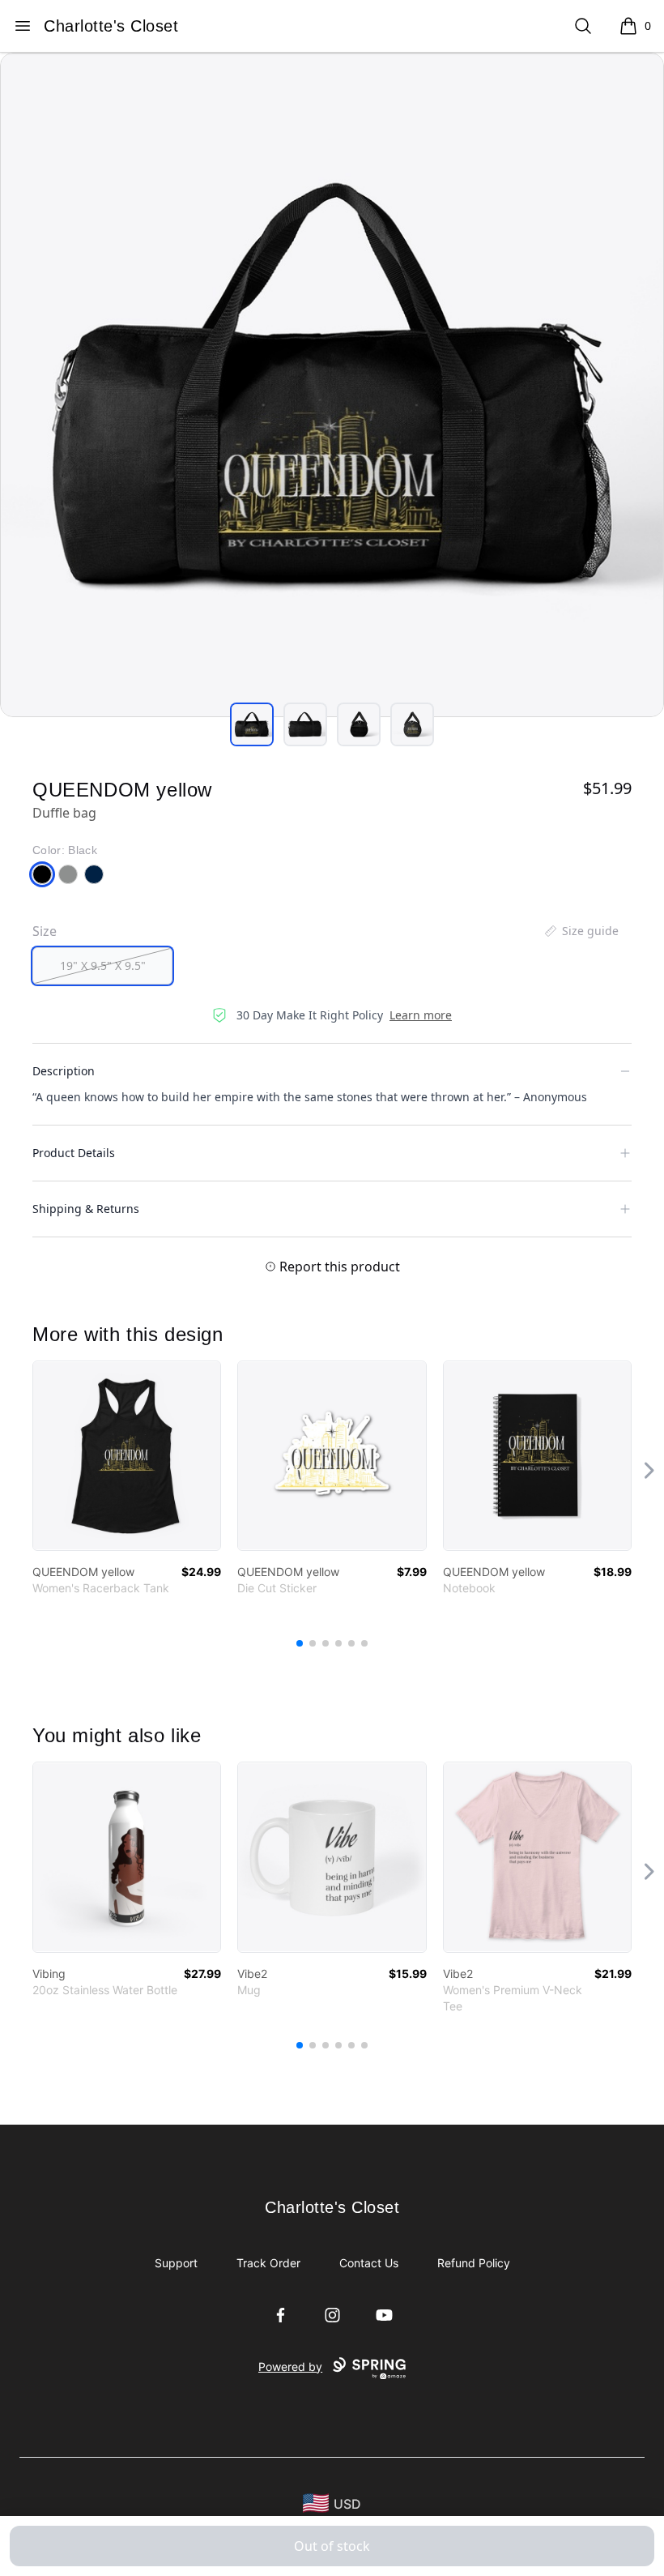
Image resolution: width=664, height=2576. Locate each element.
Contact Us (369, 2263)
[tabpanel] (332, 385)
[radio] (102, 966)
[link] (127, 1456)
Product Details (74, 1153)
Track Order (268, 2263)
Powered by (290, 2367)
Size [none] (45, 931)
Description (64, 1071)
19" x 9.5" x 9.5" (103, 965)
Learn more (421, 1015)
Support (176, 2263)
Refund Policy (474, 2263)
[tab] (252, 724)
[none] (581, 931)
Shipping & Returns (86, 1209)
